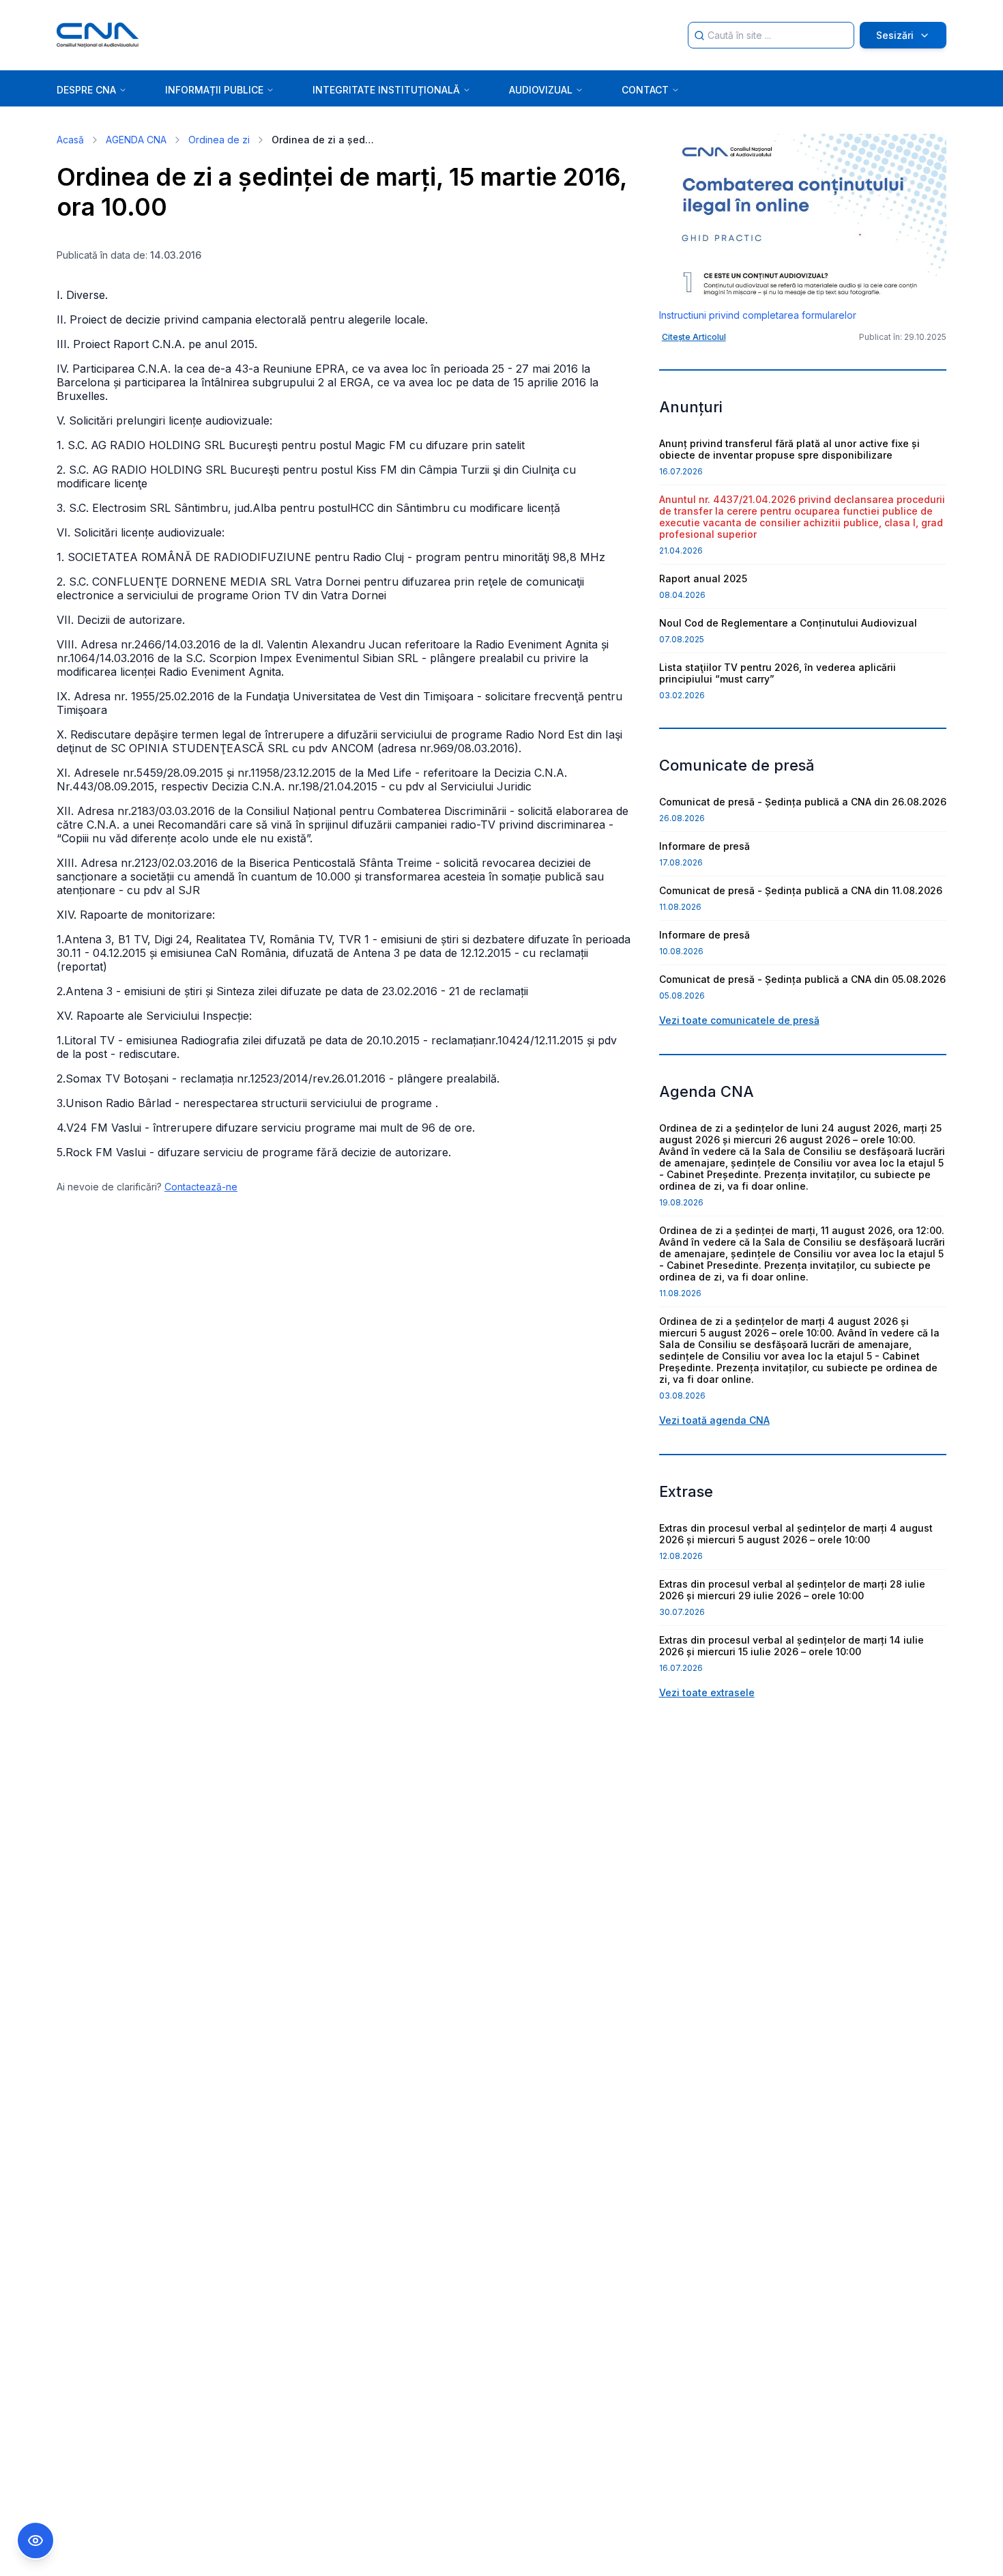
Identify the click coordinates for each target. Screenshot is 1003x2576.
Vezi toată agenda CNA (714, 1420)
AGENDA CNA (136, 140)
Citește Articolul (694, 337)
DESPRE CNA (86, 90)
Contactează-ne (201, 1187)
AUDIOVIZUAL (541, 90)
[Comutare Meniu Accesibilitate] (35, 2541)
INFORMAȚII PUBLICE (214, 90)
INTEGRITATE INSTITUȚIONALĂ (386, 90)
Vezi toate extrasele (707, 1692)
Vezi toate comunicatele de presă (739, 1020)
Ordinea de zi (219, 140)
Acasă (70, 140)
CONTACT (645, 90)
